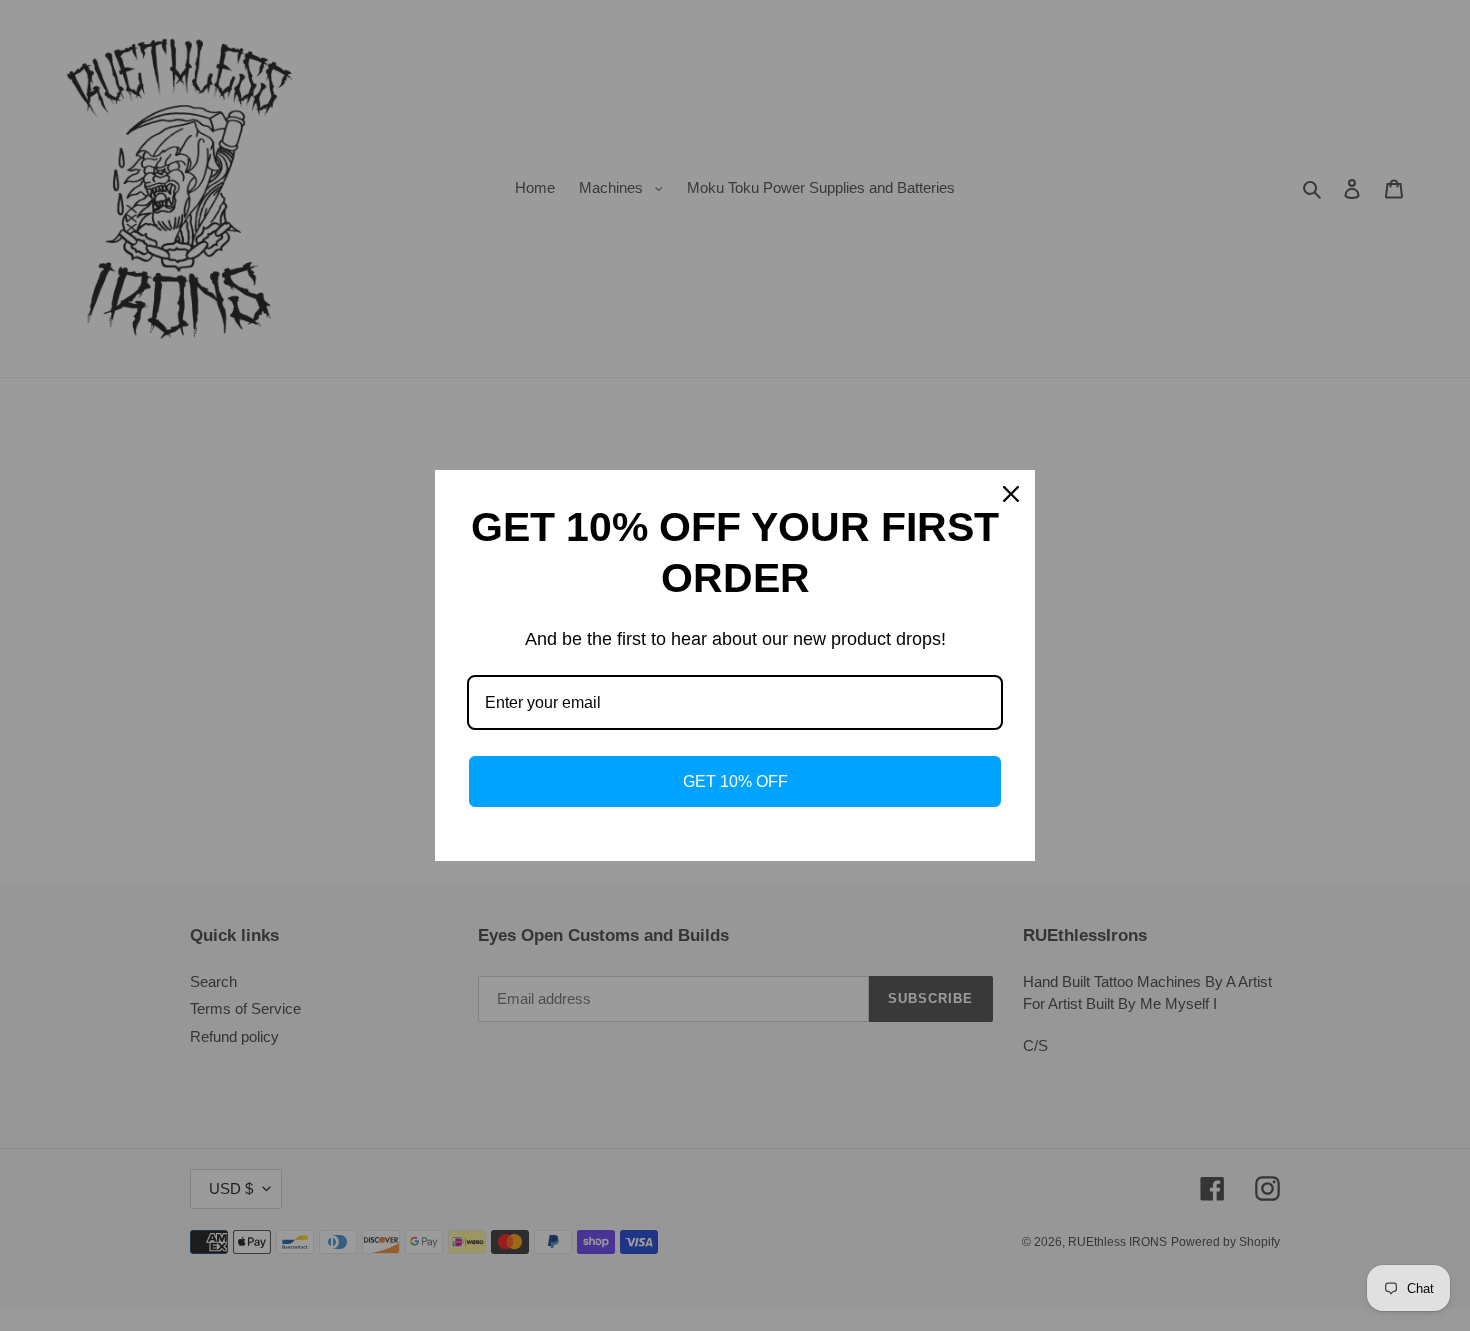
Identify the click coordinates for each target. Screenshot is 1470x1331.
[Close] (1011, 494)
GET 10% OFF (735, 781)
